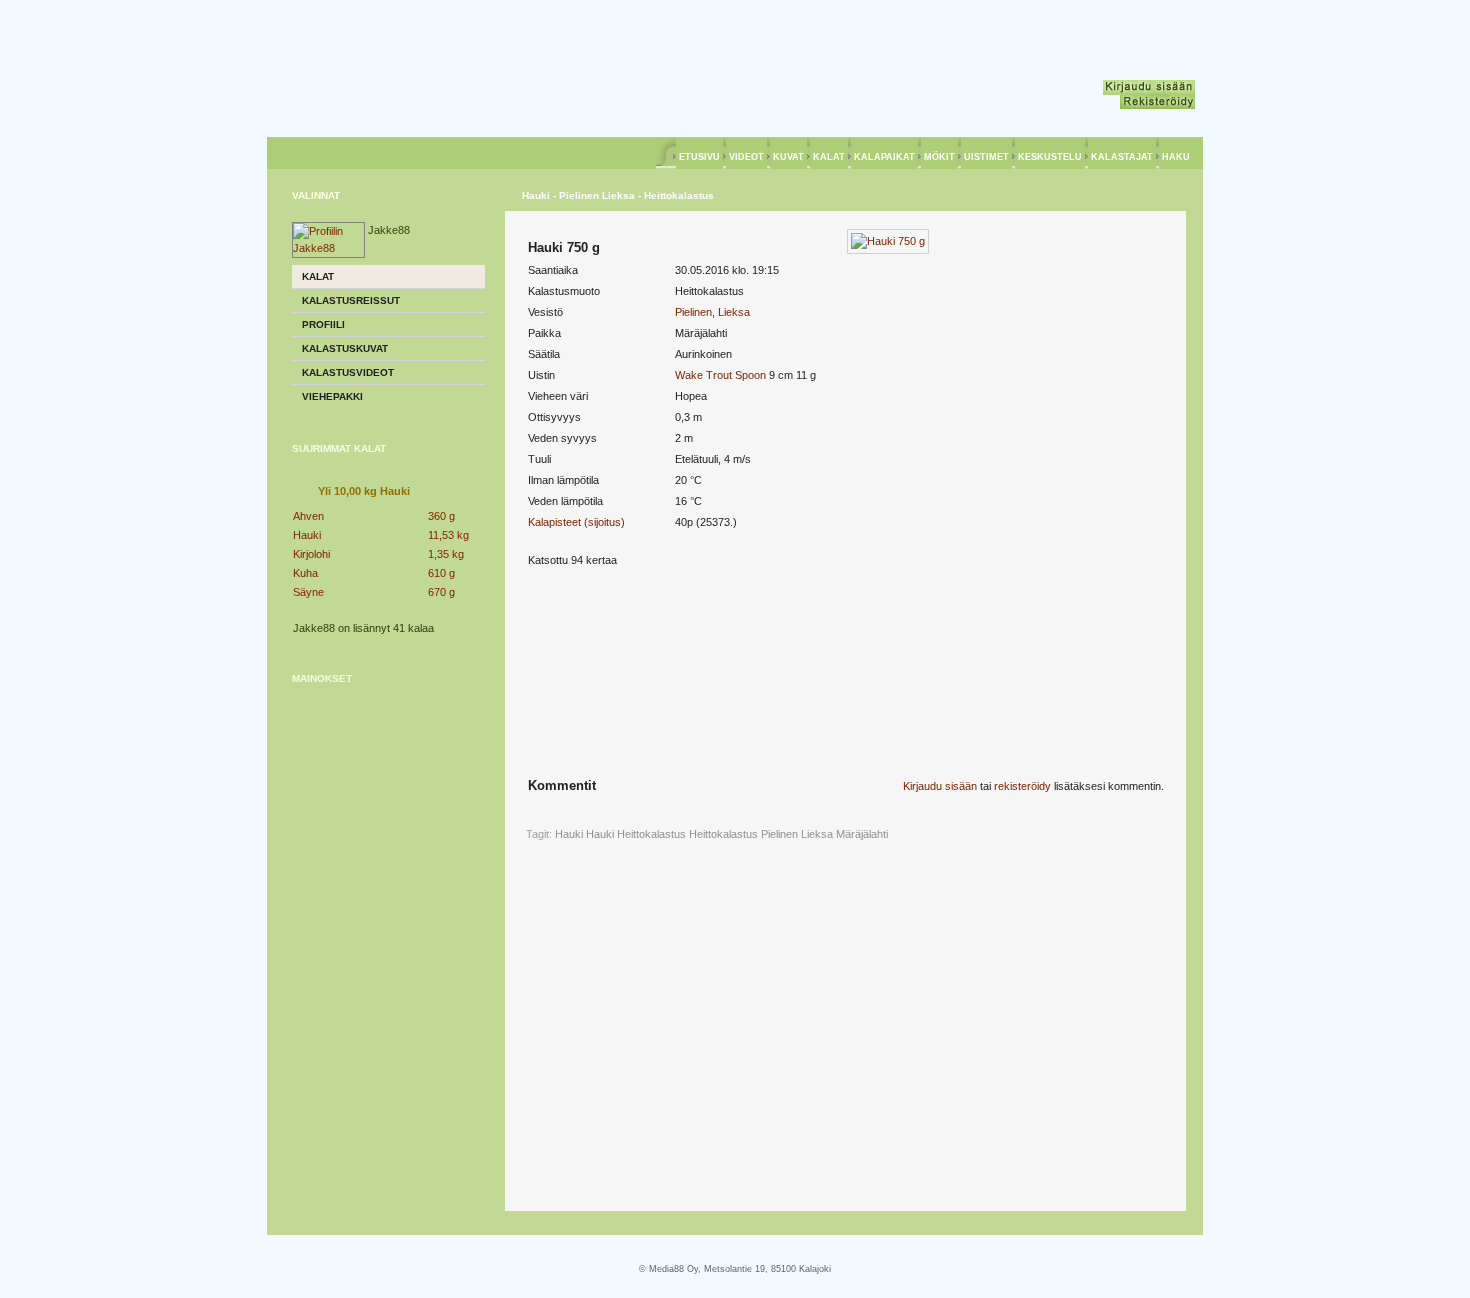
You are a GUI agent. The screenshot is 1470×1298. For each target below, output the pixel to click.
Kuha (305, 573)
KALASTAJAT (1122, 157)
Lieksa (817, 834)
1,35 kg (446, 554)
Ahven (308, 516)
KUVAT (788, 157)
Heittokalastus (723, 834)
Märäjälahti (862, 834)
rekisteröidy (1022, 786)
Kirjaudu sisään (940, 786)
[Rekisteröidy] (1157, 102)
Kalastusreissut (351, 300)
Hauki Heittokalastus (636, 834)
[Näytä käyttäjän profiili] (328, 248)
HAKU (1176, 157)
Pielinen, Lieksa (712, 312)
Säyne (308, 592)
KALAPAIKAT (884, 157)
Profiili (323, 324)
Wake (689, 375)
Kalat (318, 276)
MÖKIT (939, 157)
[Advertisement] (389, 825)
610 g (441, 573)
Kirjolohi (311, 554)
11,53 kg (448, 535)
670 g (441, 592)
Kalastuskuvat (345, 348)
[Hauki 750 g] (888, 241)
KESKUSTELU (1050, 157)
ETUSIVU (699, 157)
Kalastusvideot (348, 372)
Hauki (307, 535)
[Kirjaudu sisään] (1149, 87)
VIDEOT (746, 157)
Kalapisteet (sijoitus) (576, 522)
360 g (441, 516)
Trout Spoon (736, 375)
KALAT (829, 157)
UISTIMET (986, 157)
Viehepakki (332, 396)
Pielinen (779, 834)
